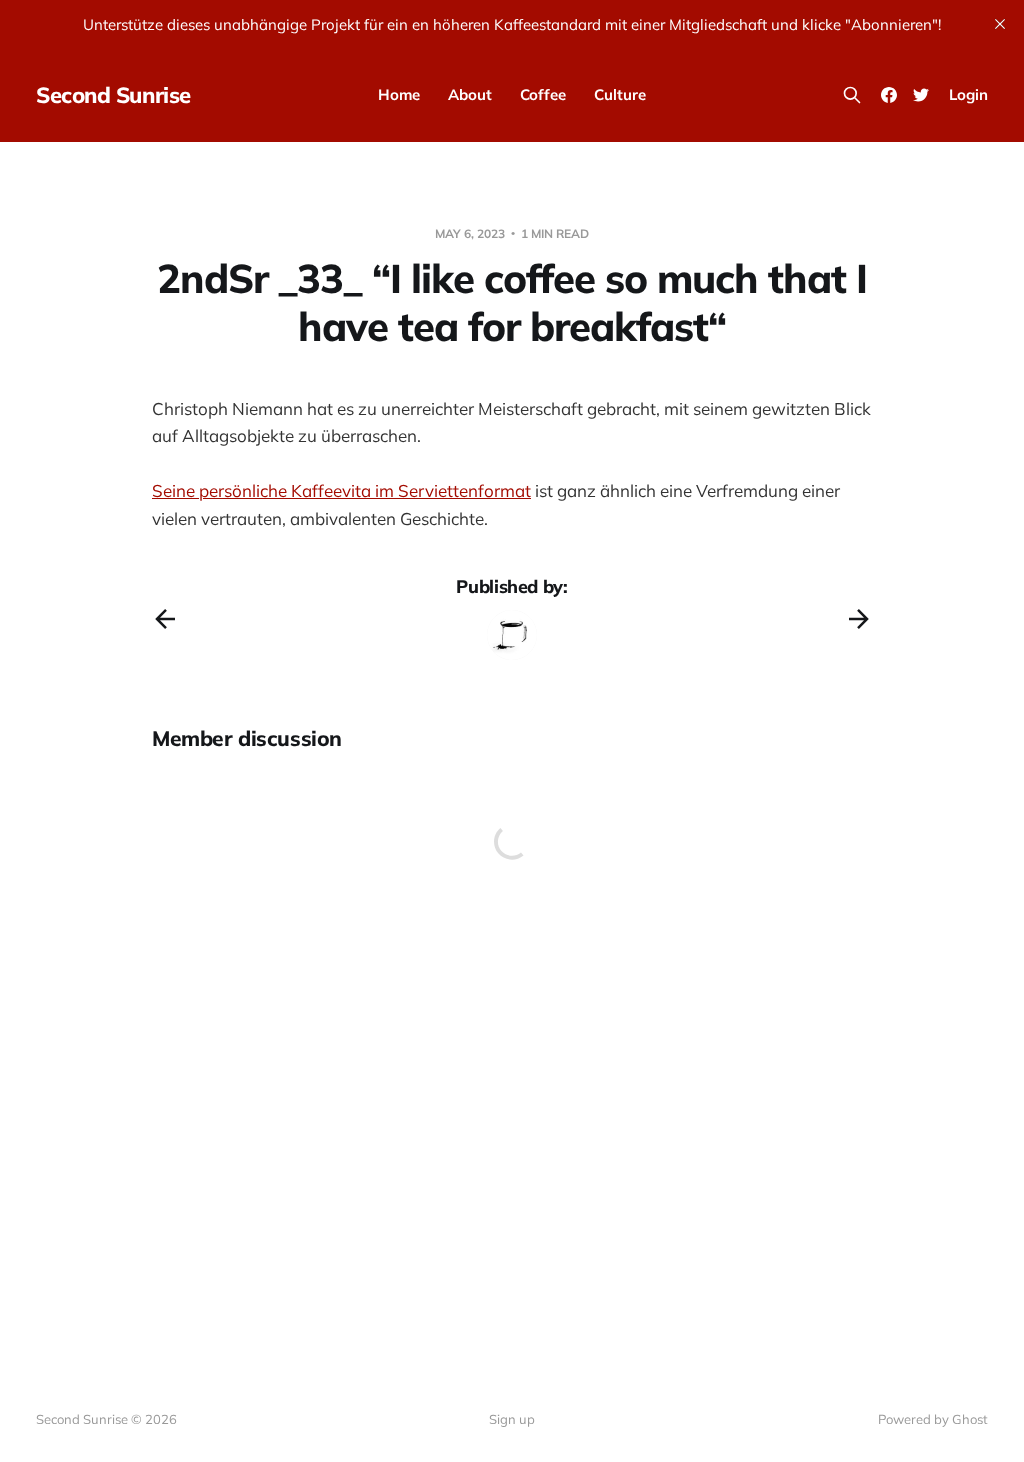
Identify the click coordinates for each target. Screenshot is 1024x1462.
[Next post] (859, 619)
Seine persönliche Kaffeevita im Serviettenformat (341, 490)
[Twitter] (921, 95)
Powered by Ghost (933, 1419)
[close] (1000, 24)
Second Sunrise (113, 95)
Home (399, 94)
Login (968, 94)
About (470, 94)
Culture (620, 94)
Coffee (543, 94)
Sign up (512, 1419)
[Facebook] (889, 95)
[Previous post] (165, 619)
